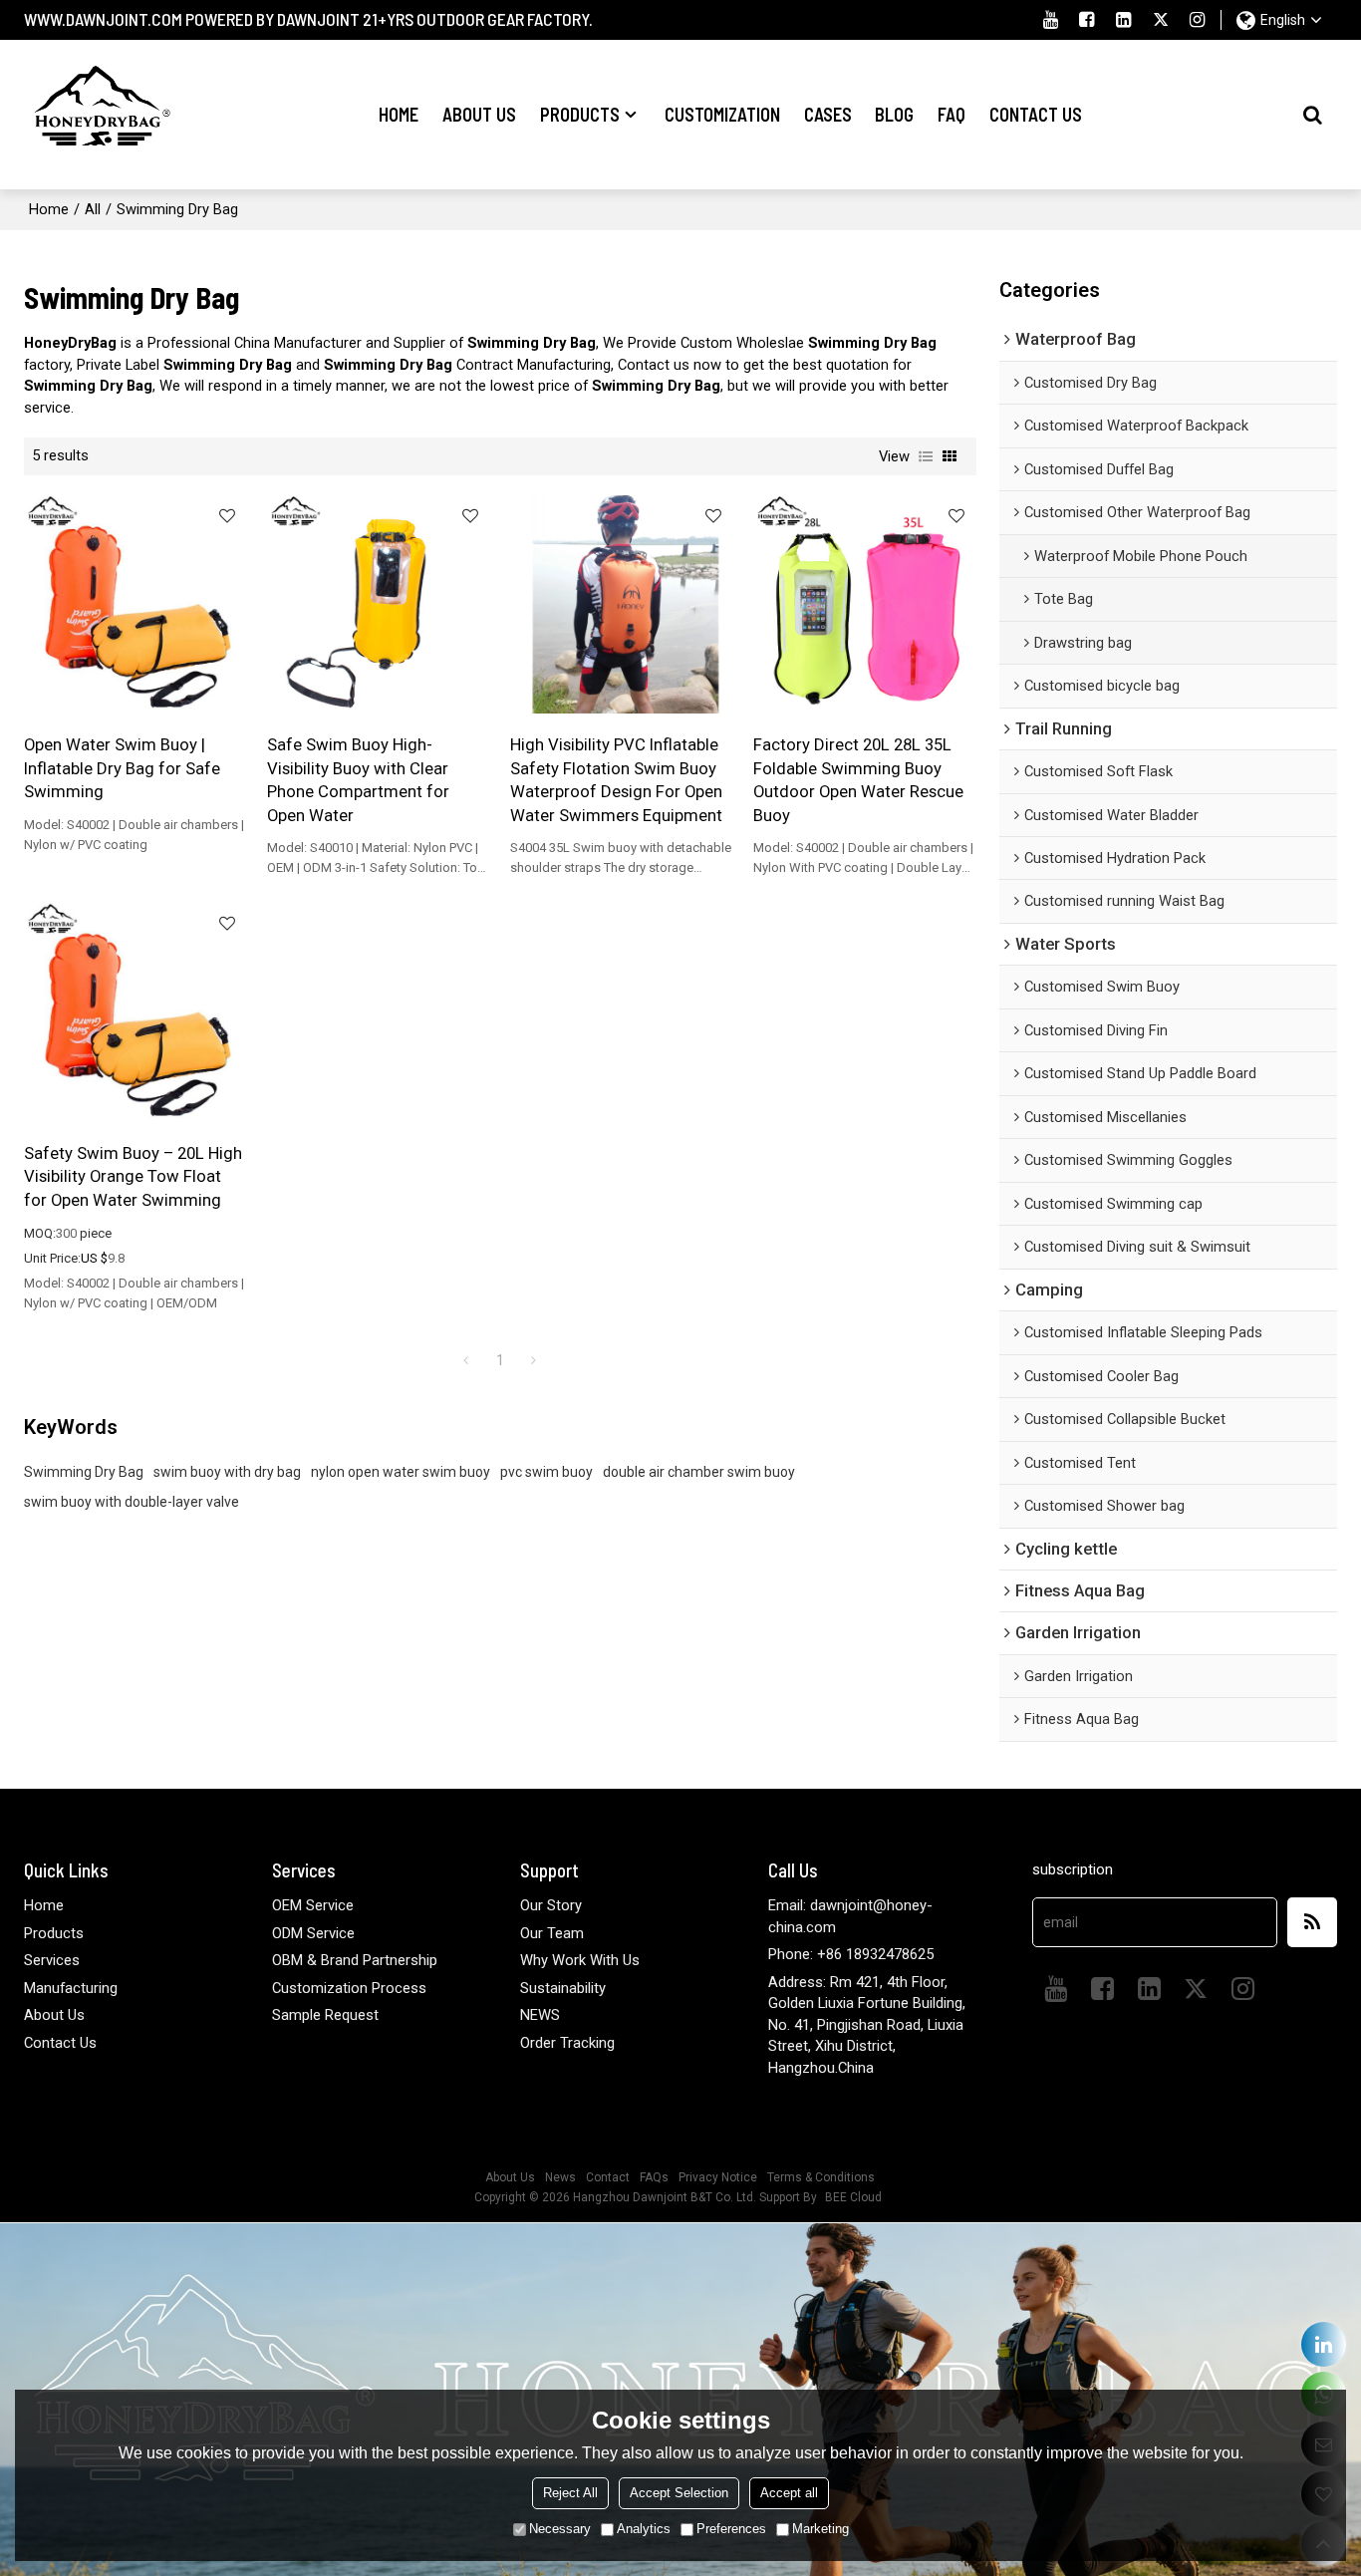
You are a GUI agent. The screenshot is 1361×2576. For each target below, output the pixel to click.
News (560, 2177)
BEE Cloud (853, 2197)
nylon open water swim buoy (401, 1472)
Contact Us (1036, 115)
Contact (608, 2177)
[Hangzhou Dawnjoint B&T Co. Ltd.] (99, 115)
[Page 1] (466, 1360)
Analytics (644, 2529)
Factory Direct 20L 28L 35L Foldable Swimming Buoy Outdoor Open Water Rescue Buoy (858, 779)
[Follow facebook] (1088, 20)
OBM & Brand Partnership (355, 1960)
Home (399, 115)
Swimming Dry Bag (84, 1472)
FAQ (952, 115)
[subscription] (1312, 1922)
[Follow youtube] (1051, 20)
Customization (722, 115)
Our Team (552, 1933)
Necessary (560, 2529)
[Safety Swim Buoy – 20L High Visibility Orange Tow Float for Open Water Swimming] (136, 1012)
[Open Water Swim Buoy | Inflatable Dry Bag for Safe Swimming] (136, 605)
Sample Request (325, 2015)
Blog (894, 115)
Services (52, 1960)
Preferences (731, 2529)
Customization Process (349, 1988)
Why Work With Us (580, 1960)
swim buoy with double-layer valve (132, 1502)
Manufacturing (71, 1988)
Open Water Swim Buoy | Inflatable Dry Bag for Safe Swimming (122, 768)
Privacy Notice (718, 2177)
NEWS (540, 2015)
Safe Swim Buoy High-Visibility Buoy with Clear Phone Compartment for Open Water (358, 779)
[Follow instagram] (1198, 20)
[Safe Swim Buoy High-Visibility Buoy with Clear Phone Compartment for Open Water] (379, 605)
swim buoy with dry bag (227, 1472)
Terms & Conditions (821, 2177)
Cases (828, 115)
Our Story (551, 1905)
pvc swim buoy (546, 1472)
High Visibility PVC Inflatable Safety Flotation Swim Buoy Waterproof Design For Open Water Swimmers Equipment (616, 779)
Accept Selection (679, 2493)
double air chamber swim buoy (699, 1472)
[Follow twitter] (1161, 20)
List (926, 456)
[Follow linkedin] (1124, 20)
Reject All (570, 2493)
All (93, 209)
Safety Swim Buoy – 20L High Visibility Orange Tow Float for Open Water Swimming (133, 1176)
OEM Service (313, 1905)
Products (580, 115)
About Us (479, 115)
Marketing (820, 2529)
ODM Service (313, 1933)
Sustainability (563, 1988)
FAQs (654, 2177)
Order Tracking (567, 2043)
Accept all (789, 2493)
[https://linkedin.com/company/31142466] (1324, 2344)
